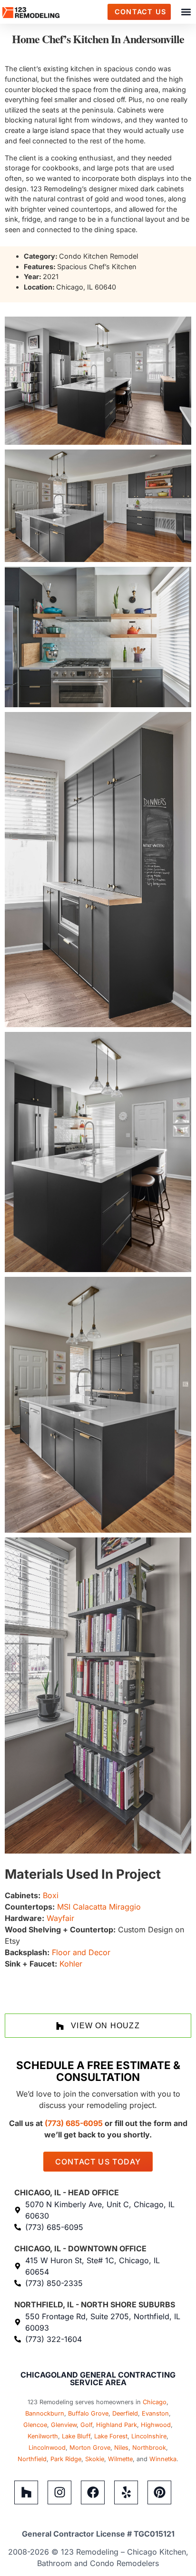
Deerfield (125, 2413)
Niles (121, 2448)
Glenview (64, 2425)
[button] (186, 12)
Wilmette (120, 2459)
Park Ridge (66, 2459)
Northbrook (149, 2448)
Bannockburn (45, 2413)
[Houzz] (26, 2492)
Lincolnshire (149, 2436)
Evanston (155, 2413)
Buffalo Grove (88, 2413)
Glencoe (35, 2425)
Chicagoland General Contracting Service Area (98, 2379)
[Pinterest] (159, 2492)
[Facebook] (93, 2492)
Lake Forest (111, 2436)
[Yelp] (126, 2492)
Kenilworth (43, 2436)
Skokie (95, 2459)
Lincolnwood (47, 2448)
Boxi (51, 1895)
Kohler (71, 1964)
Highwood (156, 2425)
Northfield (32, 2459)
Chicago (155, 2402)
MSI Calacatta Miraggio (99, 1907)
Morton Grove (90, 2448)
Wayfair (60, 1918)
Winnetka (163, 2459)
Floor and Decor (81, 1952)
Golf (86, 2425)
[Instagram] (59, 2492)
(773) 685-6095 (74, 2123)
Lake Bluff (76, 2436)
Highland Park (117, 2425)
